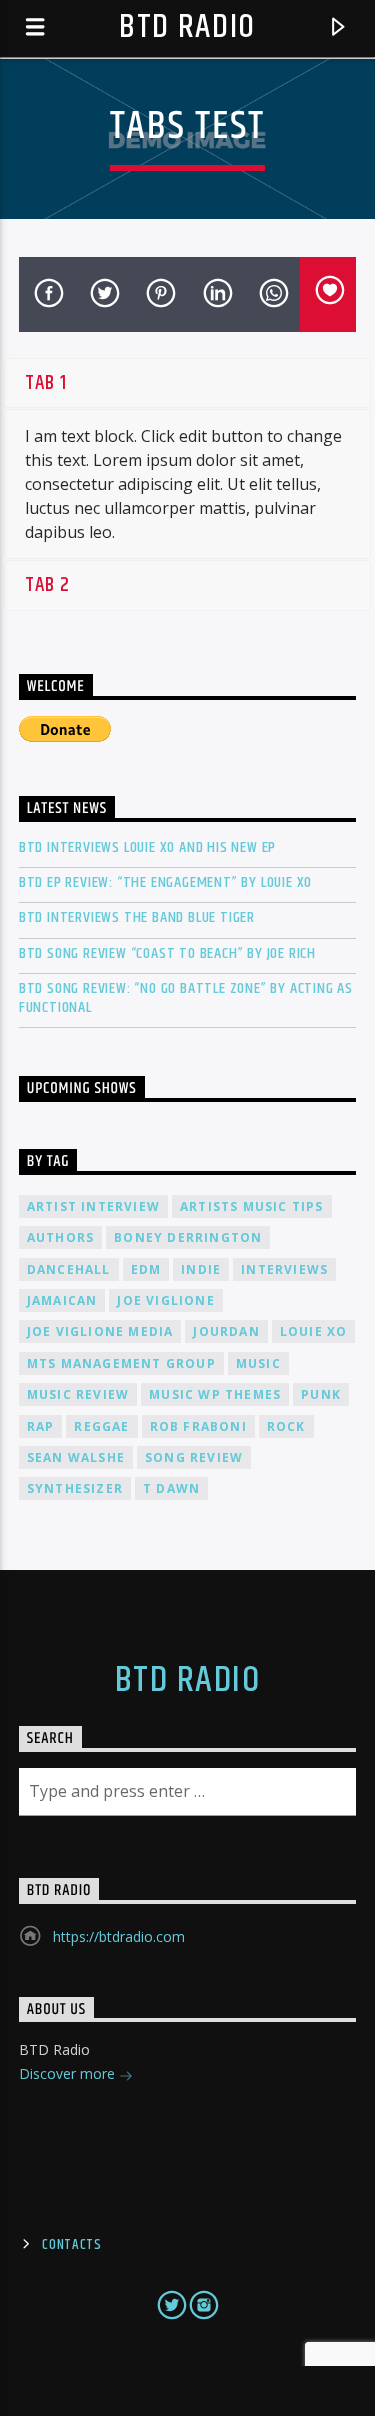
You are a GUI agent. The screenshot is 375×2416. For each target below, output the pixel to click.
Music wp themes (215, 1394)
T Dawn (171, 1488)
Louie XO (314, 1331)
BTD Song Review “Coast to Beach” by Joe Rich (167, 953)
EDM (146, 1269)
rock (286, 1426)
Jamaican (62, 1300)
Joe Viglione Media (100, 1331)
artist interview (93, 1206)
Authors (60, 1237)
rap (41, 1426)
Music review (78, 1394)
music (258, 1363)
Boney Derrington (188, 1237)
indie (201, 1269)
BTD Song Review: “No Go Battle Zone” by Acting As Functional (186, 998)
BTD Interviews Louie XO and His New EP (147, 847)
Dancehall (69, 1269)
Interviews (284, 1269)
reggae (101, 1426)
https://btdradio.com (119, 1936)
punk (321, 1394)
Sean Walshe (76, 1457)
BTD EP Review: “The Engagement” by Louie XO (165, 882)
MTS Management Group (121, 1363)
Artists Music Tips (252, 1206)
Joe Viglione (165, 1300)
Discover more (69, 2073)
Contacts (72, 2245)
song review (194, 1457)
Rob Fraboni (198, 1426)
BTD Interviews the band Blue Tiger (137, 917)
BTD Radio (187, 27)
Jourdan (226, 1331)
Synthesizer (75, 1488)
